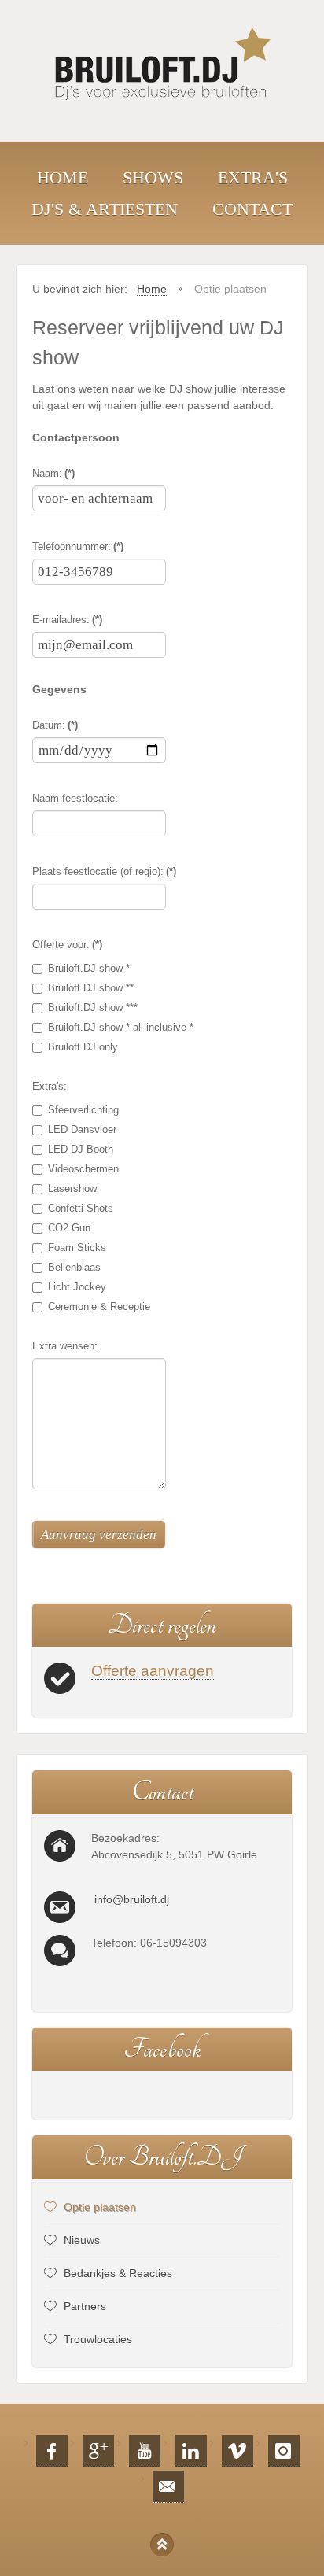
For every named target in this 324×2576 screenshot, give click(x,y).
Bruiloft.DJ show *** (93, 1008)
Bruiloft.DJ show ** (91, 988)
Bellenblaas (74, 1267)
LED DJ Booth (81, 1149)
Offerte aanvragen (153, 1671)
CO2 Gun (69, 1228)
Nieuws (82, 2240)
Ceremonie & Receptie (99, 1306)
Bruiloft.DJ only (83, 1047)
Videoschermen (83, 1169)
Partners (85, 2306)
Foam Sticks (77, 1247)
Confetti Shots (81, 1208)
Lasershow (72, 1188)
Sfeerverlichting (83, 1110)
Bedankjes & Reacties (118, 2273)
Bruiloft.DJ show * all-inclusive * (121, 1027)
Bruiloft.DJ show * (89, 968)
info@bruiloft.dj (132, 1899)
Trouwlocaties (98, 2339)
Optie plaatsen (100, 2207)
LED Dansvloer (82, 1129)
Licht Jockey (77, 1287)
